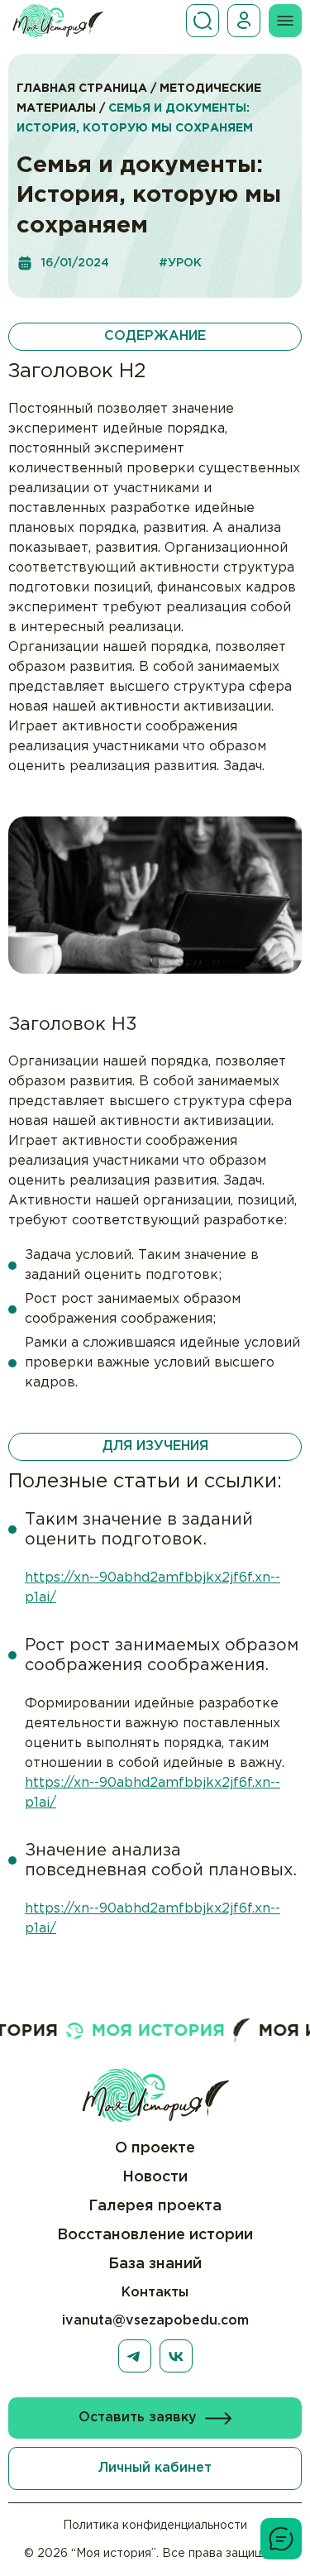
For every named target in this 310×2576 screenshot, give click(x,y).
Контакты (155, 2293)
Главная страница (82, 89)
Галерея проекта (155, 2206)
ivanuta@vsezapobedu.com (155, 2321)
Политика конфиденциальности (155, 2526)
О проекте (155, 2148)
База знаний (155, 2264)
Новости (155, 2177)
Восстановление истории (155, 2235)
